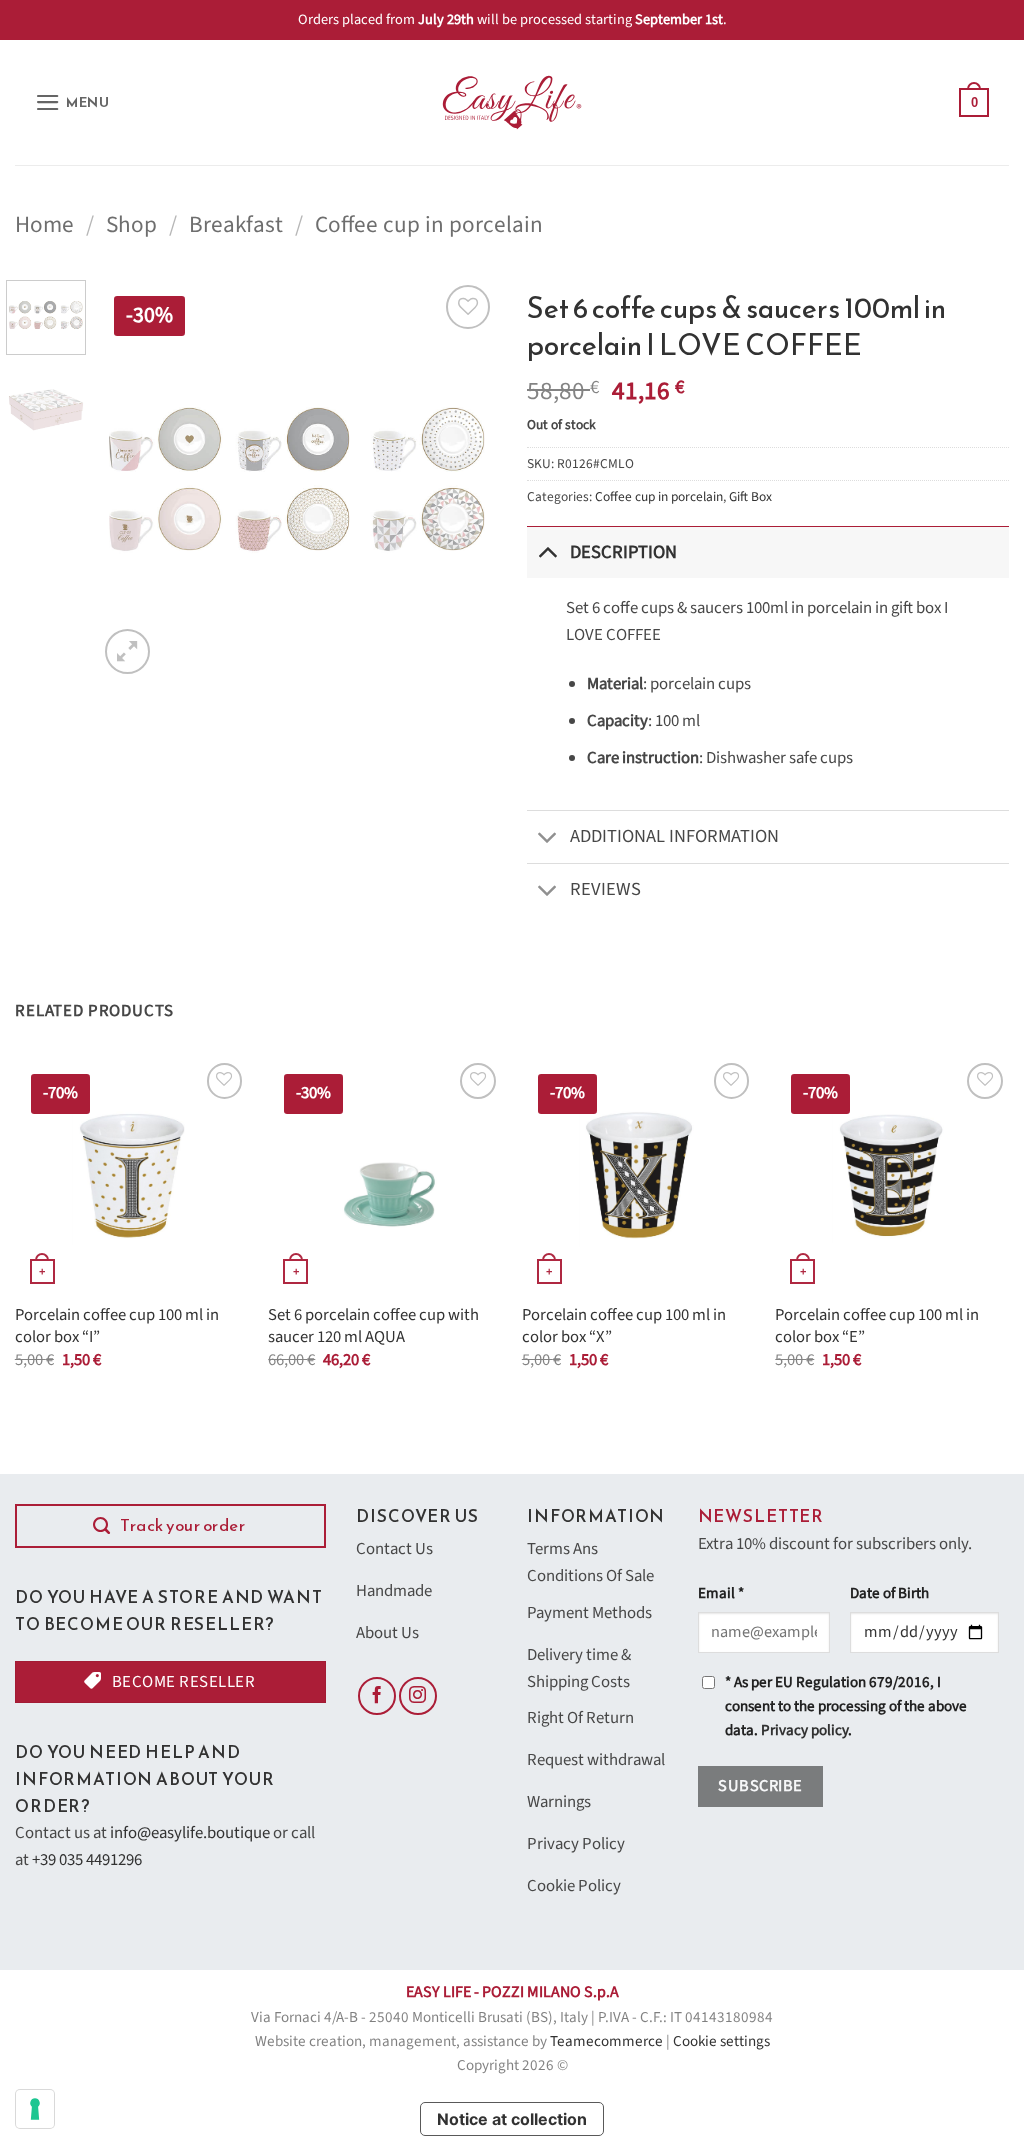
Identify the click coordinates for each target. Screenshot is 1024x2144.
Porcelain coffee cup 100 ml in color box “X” (624, 1326)
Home (44, 224)
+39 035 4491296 (87, 1860)
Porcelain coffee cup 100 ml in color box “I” (117, 1326)
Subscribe (760, 1786)
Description (623, 552)
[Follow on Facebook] (377, 1696)
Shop (131, 224)
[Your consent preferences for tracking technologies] (35, 2109)
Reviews (605, 889)
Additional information (674, 836)
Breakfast (236, 224)
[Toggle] (547, 551)
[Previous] (132, 479)
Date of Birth (889, 1593)
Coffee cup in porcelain (429, 224)
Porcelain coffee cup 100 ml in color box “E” (877, 1326)
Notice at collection (512, 2119)
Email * (721, 1593)
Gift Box (750, 496)
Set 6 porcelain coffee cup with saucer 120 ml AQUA (373, 1326)
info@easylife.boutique (190, 1833)
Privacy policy (804, 1730)
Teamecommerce (606, 2041)
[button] (72, 102)
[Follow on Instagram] (418, 1696)
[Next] (464, 479)
